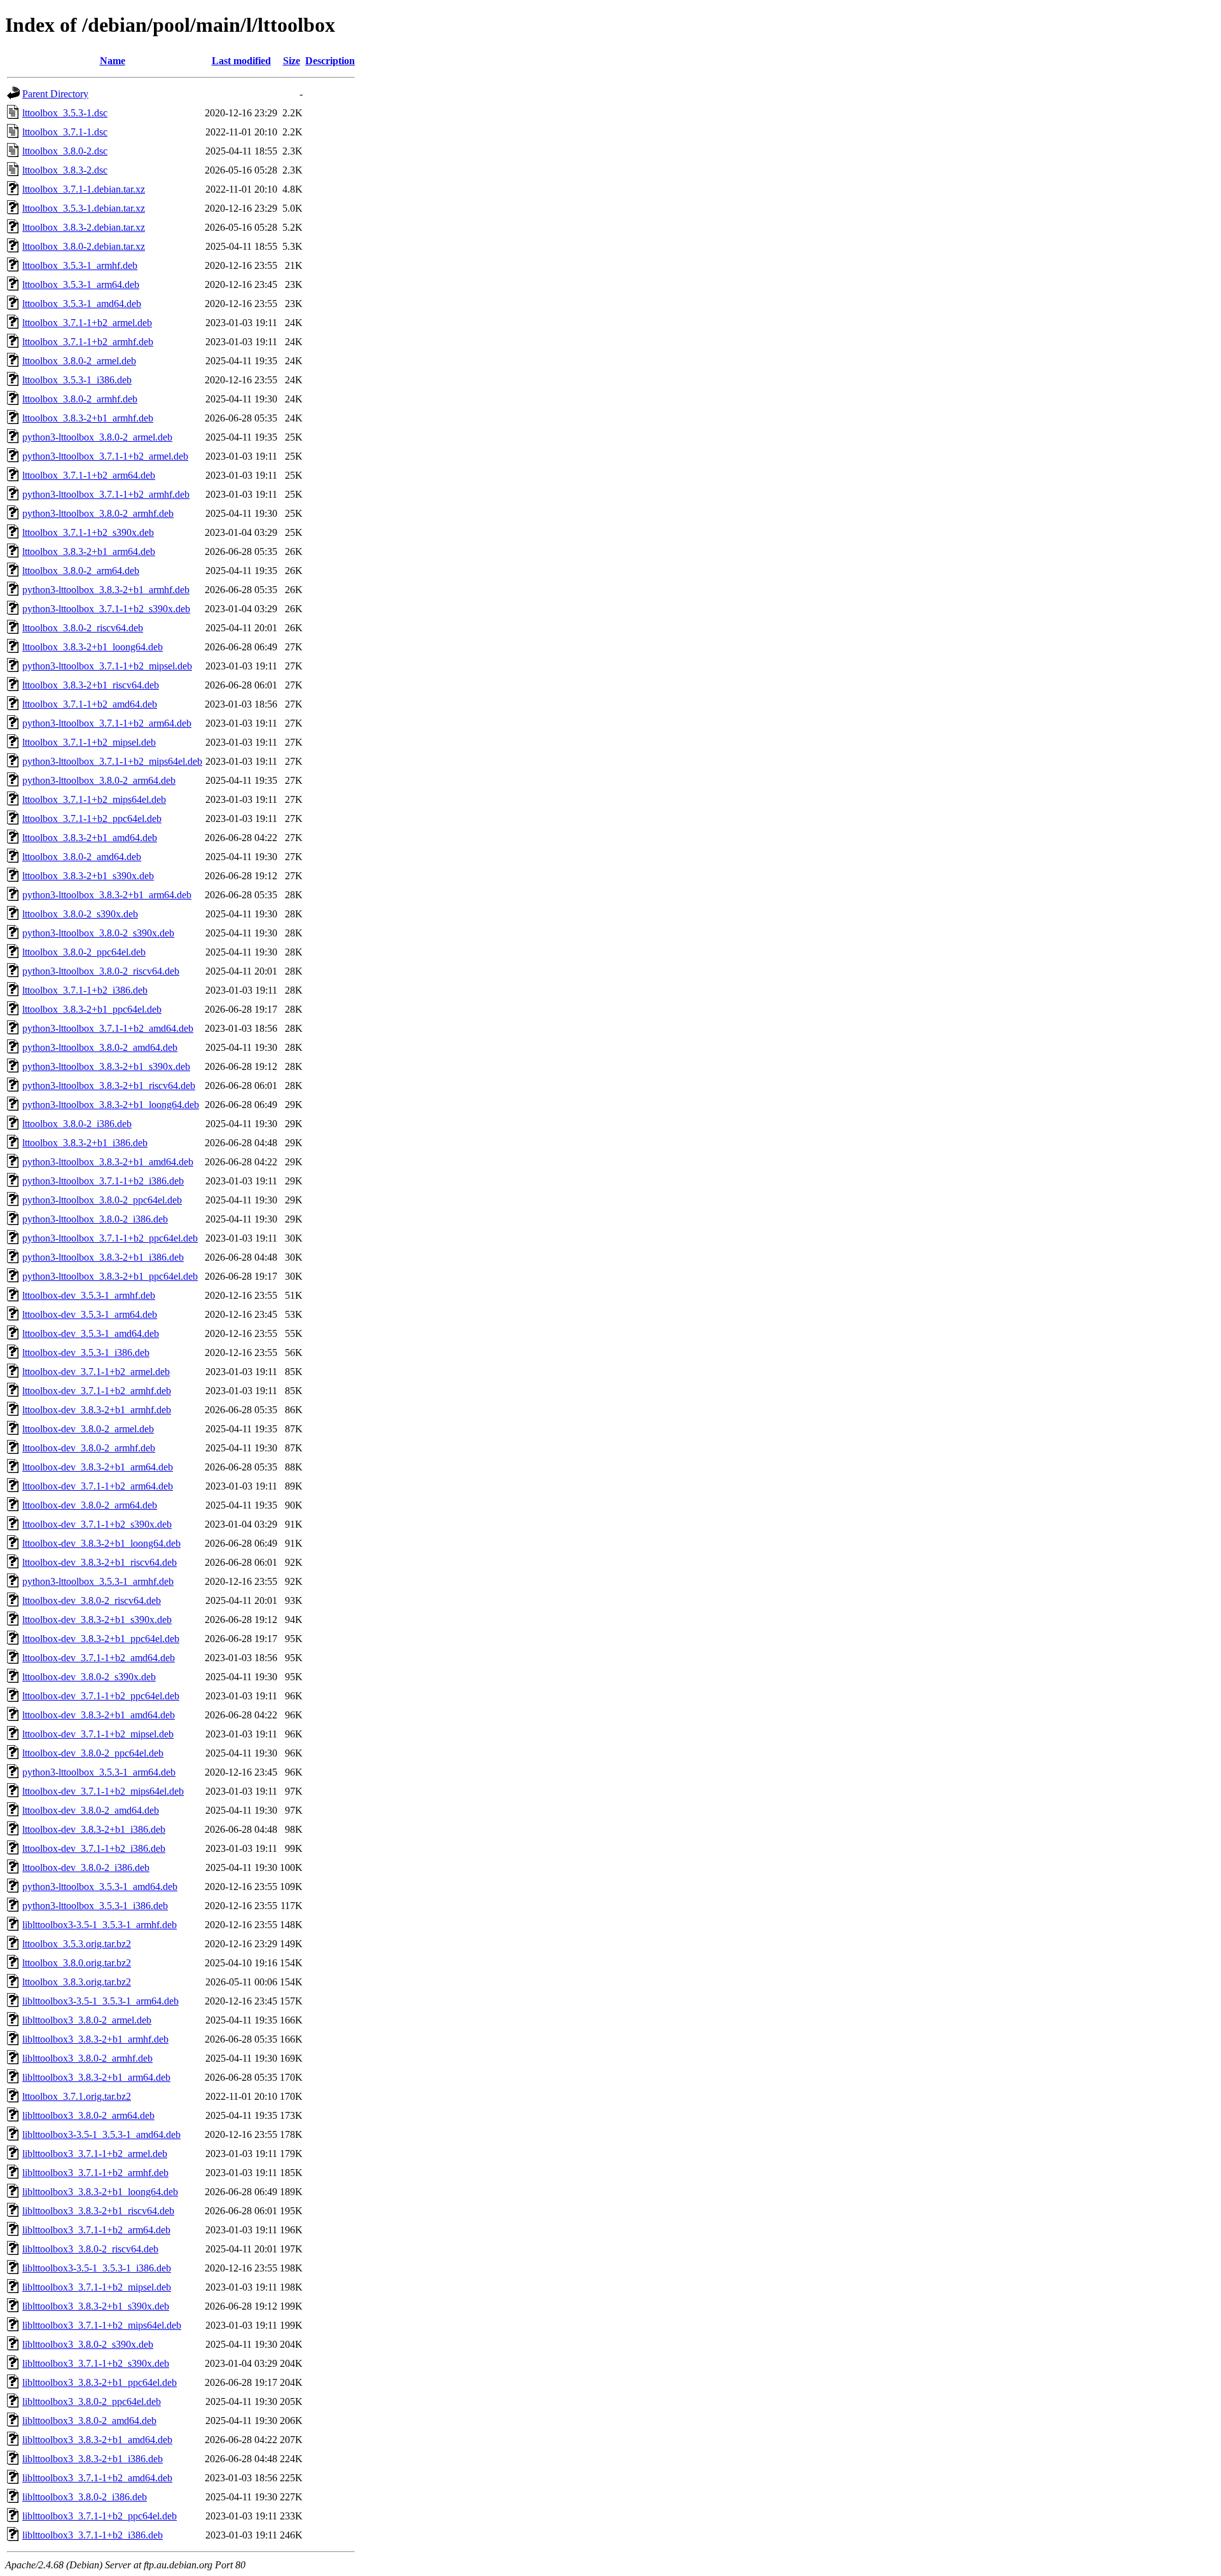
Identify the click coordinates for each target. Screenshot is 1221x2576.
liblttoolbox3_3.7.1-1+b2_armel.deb (95, 2154)
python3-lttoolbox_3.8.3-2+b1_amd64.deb (108, 1162)
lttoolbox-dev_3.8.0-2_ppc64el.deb (93, 1753)
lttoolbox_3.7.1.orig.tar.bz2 (77, 2096)
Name (113, 61)
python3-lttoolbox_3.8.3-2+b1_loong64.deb (111, 1105)
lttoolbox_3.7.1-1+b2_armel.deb (87, 323)
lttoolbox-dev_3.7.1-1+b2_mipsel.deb (98, 1734)
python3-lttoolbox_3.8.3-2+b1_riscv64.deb (109, 1086)
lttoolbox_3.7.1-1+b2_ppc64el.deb (92, 819)
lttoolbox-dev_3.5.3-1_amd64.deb (91, 1333)
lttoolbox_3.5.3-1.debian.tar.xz (84, 208)
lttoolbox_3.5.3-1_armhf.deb (80, 265)
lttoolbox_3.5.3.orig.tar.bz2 (77, 1944)
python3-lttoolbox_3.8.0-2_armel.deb (97, 437)
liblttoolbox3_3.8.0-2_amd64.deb (89, 2421)
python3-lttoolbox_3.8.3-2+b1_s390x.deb (106, 1066)
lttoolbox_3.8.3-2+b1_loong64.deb (93, 647)
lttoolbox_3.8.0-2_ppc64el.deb (84, 952)
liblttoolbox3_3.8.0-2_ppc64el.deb (92, 2401)
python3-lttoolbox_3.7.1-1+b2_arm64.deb (107, 723)
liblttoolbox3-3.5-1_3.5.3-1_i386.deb (97, 2268)
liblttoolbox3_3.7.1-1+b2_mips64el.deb (102, 2325)
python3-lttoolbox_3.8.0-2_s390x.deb (98, 933)
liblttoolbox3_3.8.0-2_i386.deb (85, 2497)
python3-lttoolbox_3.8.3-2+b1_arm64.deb (107, 895)
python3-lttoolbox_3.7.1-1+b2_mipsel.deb (107, 666)
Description (330, 61)
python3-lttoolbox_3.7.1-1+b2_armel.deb (105, 456)
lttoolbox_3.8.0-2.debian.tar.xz (84, 246)
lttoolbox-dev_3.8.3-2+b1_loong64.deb (101, 1543)
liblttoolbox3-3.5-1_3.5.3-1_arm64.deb (100, 2001)
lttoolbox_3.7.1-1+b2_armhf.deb (88, 342)
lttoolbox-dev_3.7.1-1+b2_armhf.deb (97, 1391)
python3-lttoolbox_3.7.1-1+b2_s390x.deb (106, 609)
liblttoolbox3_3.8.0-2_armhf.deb (87, 2058)
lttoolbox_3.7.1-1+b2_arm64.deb (89, 475)
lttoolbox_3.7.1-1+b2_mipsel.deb (89, 742)
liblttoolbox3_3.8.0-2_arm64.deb (88, 2115)
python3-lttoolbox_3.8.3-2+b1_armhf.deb (106, 590)
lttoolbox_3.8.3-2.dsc (65, 170)
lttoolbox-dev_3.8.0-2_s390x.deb (89, 1677)
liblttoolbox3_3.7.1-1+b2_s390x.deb (96, 2363)
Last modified (241, 61)
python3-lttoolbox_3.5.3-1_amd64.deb (100, 1887)
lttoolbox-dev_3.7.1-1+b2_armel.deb (96, 1372)
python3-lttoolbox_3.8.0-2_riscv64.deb (101, 971)
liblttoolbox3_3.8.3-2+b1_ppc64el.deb (100, 2382)
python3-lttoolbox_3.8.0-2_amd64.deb (100, 1047)
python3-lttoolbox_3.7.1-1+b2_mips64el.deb (112, 761)
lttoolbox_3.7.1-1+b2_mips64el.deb (94, 799)
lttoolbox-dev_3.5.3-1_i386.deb (86, 1353)
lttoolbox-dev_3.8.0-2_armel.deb (88, 1429)
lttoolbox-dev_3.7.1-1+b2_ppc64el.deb (101, 1696)
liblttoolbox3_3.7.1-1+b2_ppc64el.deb (100, 2516)
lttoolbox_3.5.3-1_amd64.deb (82, 304)
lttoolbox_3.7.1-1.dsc (65, 132)
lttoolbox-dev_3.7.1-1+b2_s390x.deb (97, 1524)
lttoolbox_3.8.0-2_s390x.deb (80, 914)
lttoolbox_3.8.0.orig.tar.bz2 (77, 1963)
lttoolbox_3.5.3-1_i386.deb (77, 380)
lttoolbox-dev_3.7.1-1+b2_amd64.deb (99, 1658)
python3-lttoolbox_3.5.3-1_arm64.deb (99, 1772)
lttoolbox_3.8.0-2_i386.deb (77, 1124)
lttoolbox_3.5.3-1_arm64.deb (81, 284)
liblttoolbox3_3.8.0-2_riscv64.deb (90, 2249)
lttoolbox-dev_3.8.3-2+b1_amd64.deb (99, 1715)
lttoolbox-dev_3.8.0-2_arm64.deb (90, 1505)
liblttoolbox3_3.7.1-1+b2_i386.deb (93, 2535)
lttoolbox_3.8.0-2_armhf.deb (80, 399)
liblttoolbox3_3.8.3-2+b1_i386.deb (93, 2459)
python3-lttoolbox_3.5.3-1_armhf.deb (98, 1581)
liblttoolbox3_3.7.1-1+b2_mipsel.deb (97, 2287)
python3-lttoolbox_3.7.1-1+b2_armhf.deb (106, 494)
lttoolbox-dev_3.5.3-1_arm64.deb (90, 1314)
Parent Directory (55, 94)
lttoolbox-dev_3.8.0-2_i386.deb (86, 1867)
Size (292, 61)
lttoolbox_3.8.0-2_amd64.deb (82, 857)
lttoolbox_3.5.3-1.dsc (65, 113)
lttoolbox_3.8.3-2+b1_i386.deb (85, 1143)
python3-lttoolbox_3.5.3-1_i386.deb (95, 1906)
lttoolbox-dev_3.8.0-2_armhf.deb (89, 1448)
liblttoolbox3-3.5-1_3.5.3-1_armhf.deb (100, 1925)
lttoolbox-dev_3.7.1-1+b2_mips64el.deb (103, 1791)
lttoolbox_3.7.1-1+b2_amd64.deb (90, 704)
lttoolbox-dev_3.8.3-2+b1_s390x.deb (97, 1620)
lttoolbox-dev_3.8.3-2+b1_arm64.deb (98, 1467)
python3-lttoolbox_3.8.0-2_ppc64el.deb (102, 1200)
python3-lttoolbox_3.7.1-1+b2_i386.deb (103, 1181)
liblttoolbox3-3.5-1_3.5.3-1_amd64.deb (101, 2134)
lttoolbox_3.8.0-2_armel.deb (79, 361)
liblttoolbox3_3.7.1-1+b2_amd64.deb (97, 2478)
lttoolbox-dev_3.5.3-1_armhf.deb (89, 1295)
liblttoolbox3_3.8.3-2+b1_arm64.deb (96, 2077)
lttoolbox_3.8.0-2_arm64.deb (81, 571)
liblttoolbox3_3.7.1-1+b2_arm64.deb (96, 2230)
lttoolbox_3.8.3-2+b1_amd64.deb (90, 838)
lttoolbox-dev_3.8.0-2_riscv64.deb (92, 1600)
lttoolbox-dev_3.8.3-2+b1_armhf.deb (97, 1410)
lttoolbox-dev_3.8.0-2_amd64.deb (91, 1810)
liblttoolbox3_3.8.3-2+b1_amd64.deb (97, 2440)
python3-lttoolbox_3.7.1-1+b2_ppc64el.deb (110, 1238)
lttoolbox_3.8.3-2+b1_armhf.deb (88, 418)
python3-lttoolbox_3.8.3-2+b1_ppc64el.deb (110, 1276)
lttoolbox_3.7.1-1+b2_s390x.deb (88, 532)
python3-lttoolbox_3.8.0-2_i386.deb (95, 1219)
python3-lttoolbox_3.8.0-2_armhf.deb (98, 513)
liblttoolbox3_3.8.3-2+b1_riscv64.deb (98, 2211)
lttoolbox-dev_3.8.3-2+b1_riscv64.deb (100, 1562)
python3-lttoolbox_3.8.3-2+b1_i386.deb (103, 1257)
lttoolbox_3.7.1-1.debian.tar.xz (84, 189)
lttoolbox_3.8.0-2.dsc (65, 151)
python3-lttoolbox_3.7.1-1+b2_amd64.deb (108, 1028)
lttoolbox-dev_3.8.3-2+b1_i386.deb (94, 1829)
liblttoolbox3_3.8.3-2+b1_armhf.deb (95, 2039)
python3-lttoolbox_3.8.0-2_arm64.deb (99, 780)
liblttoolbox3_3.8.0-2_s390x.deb (88, 2344)
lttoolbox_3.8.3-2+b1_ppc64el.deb (92, 1009)
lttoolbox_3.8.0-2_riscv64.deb (83, 628)
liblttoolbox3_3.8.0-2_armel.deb (87, 2020)
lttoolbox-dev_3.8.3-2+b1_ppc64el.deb (101, 1639)
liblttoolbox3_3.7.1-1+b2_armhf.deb (95, 2173)
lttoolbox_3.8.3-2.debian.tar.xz (84, 227)
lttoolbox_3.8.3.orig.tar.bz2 (77, 1982)
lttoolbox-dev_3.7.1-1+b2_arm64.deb (98, 1486)
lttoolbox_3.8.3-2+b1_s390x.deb (88, 876)
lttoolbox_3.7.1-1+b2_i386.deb (85, 990)
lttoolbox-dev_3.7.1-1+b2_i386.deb (94, 1848)
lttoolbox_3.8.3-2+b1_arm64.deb (89, 552)
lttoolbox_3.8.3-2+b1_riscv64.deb (91, 685)
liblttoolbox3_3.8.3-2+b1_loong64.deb (100, 2192)
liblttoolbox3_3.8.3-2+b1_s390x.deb (96, 2306)
